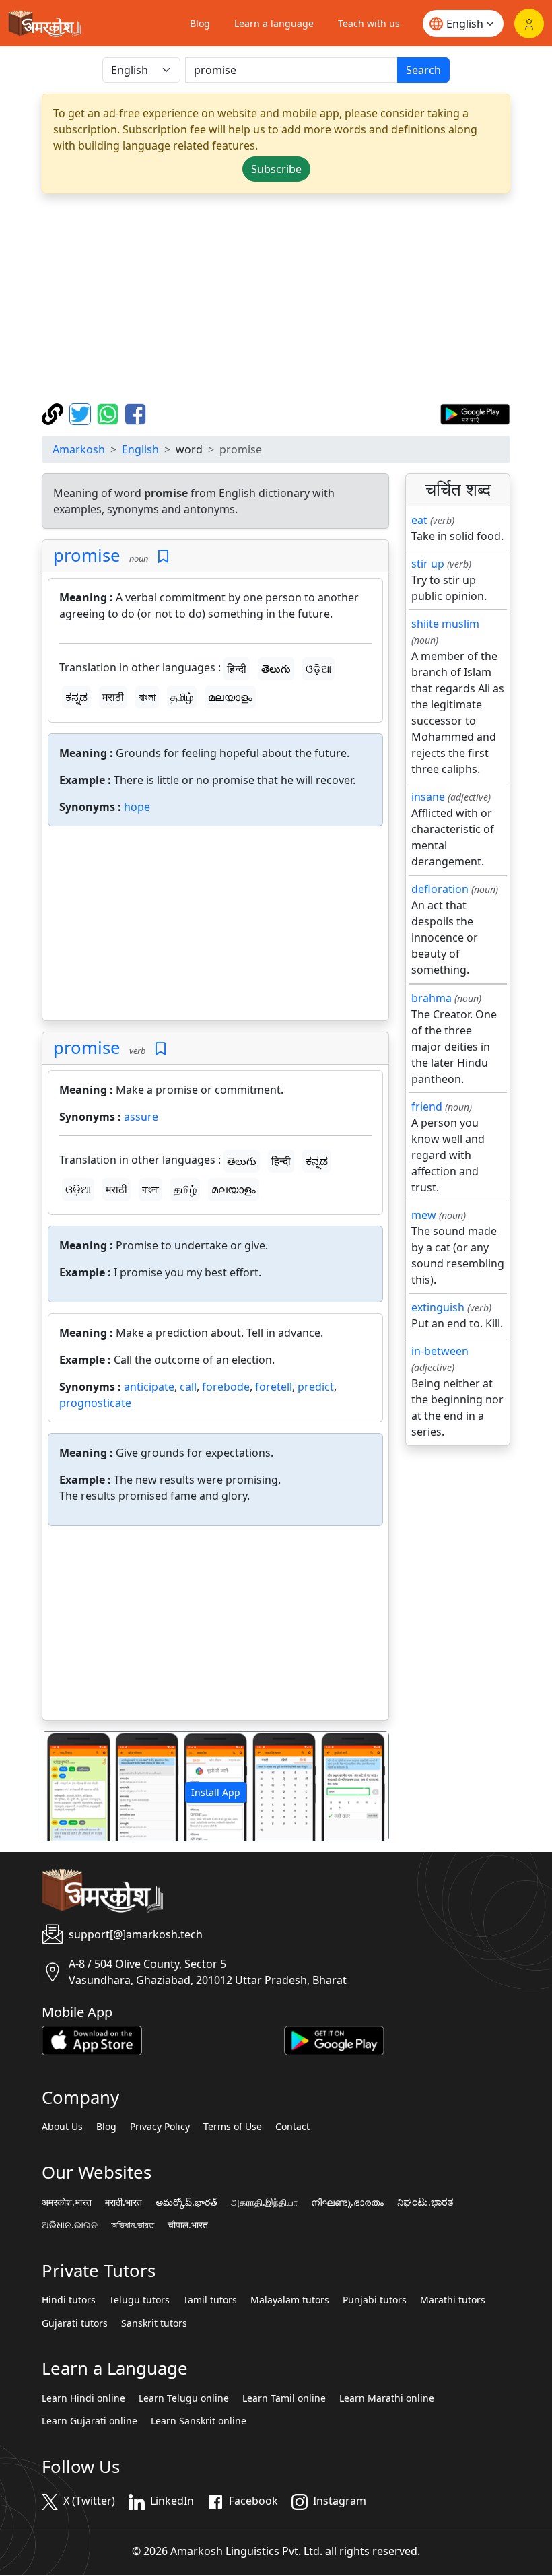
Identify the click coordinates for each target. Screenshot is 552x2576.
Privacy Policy (160, 2127)
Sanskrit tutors (154, 2323)
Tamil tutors (210, 2300)
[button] (68, 1786)
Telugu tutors (139, 2300)
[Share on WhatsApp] (109, 413)
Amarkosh (79, 449)
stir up (428, 564)
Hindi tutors (69, 2300)
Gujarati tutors (75, 2323)
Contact (292, 2127)
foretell (274, 1387)
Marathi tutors (453, 2300)
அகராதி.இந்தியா (264, 2202)
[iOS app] (92, 2039)
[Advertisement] (276, 298)
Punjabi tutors (375, 2300)
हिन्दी (237, 669)
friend (427, 1107)
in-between (440, 1351)
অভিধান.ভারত (133, 2225)
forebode (226, 1387)
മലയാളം (230, 697)
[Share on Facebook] (135, 413)
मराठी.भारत (124, 2202)
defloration (440, 889)
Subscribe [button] (276, 169)
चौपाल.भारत (188, 2225)
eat (419, 520)
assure (141, 1117)
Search (423, 70)
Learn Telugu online (184, 2398)
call (188, 1387)
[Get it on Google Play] (475, 413)
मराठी (113, 697)
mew (424, 1215)
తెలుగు (276, 669)
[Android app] (334, 2039)
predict (316, 1387)
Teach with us (369, 23)
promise (87, 555)
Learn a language (274, 23)
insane (428, 797)
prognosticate (95, 1403)
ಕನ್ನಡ (76, 697)
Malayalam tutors (290, 2300)
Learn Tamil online (284, 2398)
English (140, 449)
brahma (432, 998)
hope (137, 807)
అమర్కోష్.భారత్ (186, 2202)
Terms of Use (233, 2127)
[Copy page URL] (54, 413)
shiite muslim (445, 624)
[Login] (529, 24)
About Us (62, 2127)
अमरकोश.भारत (67, 2202)
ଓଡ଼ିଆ (318, 669)
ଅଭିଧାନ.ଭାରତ (70, 2225)
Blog (200, 23)
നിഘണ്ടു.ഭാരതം (347, 2202)
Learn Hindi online (83, 2398)
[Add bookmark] (163, 557)
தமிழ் (182, 697)
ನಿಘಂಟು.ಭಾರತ (425, 2202)
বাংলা (147, 697)
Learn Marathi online (387, 2398)
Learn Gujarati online (90, 2421)
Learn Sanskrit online (199, 2421)
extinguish (438, 1307)
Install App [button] (216, 1792)
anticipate (149, 1387)
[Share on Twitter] (82, 413)
